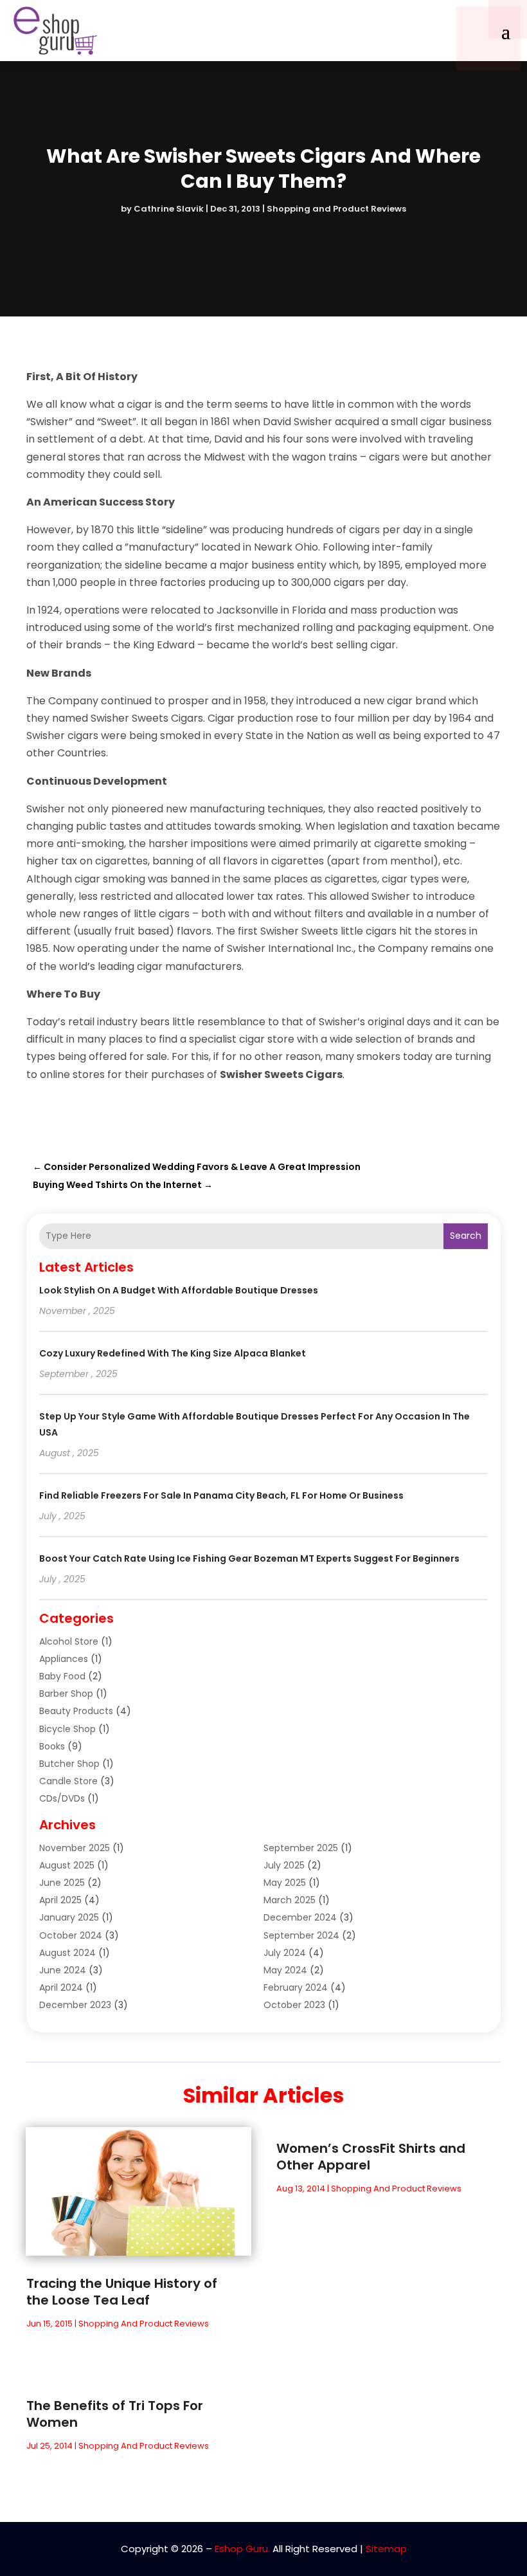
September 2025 (301, 1848)
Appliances (64, 1659)
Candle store (68, 1781)
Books (52, 1746)
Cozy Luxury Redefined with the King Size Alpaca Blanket (173, 1353)
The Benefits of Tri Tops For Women (115, 2414)
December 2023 (75, 2005)
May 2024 (285, 1970)
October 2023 (294, 2005)
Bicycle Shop (67, 1729)
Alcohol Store (69, 1641)
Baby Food (62, 1676)
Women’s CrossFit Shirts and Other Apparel (371, 2157)
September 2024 (301, 1935)
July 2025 (284, 1865)
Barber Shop (66, 1694)
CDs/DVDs (62, 1798)
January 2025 (69, 1917)
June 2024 (63, 1970)
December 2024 (300, 1917)
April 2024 (61, 1987)
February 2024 (296, 1987)
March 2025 (290, 1900)
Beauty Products (76, 1711)
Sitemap (386, 2549)
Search (466, 1236)
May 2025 (285, 1883)
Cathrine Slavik (169, 209)
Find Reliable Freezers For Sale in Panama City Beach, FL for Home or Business (221, 1495)
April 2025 (60, 1900)
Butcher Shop (69, 1764)
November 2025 (75, 1848)
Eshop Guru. (242, 2549)
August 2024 (67, 1953)
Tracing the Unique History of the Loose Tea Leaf (122, 2292)
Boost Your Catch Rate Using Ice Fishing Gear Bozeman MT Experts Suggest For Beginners (249, 1558)
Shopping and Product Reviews (336, 209)
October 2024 (71, 1935)
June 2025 (62, 1883)
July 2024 (285, 1953)
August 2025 (67, 1865)
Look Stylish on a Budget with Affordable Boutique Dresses (179, 1290)
